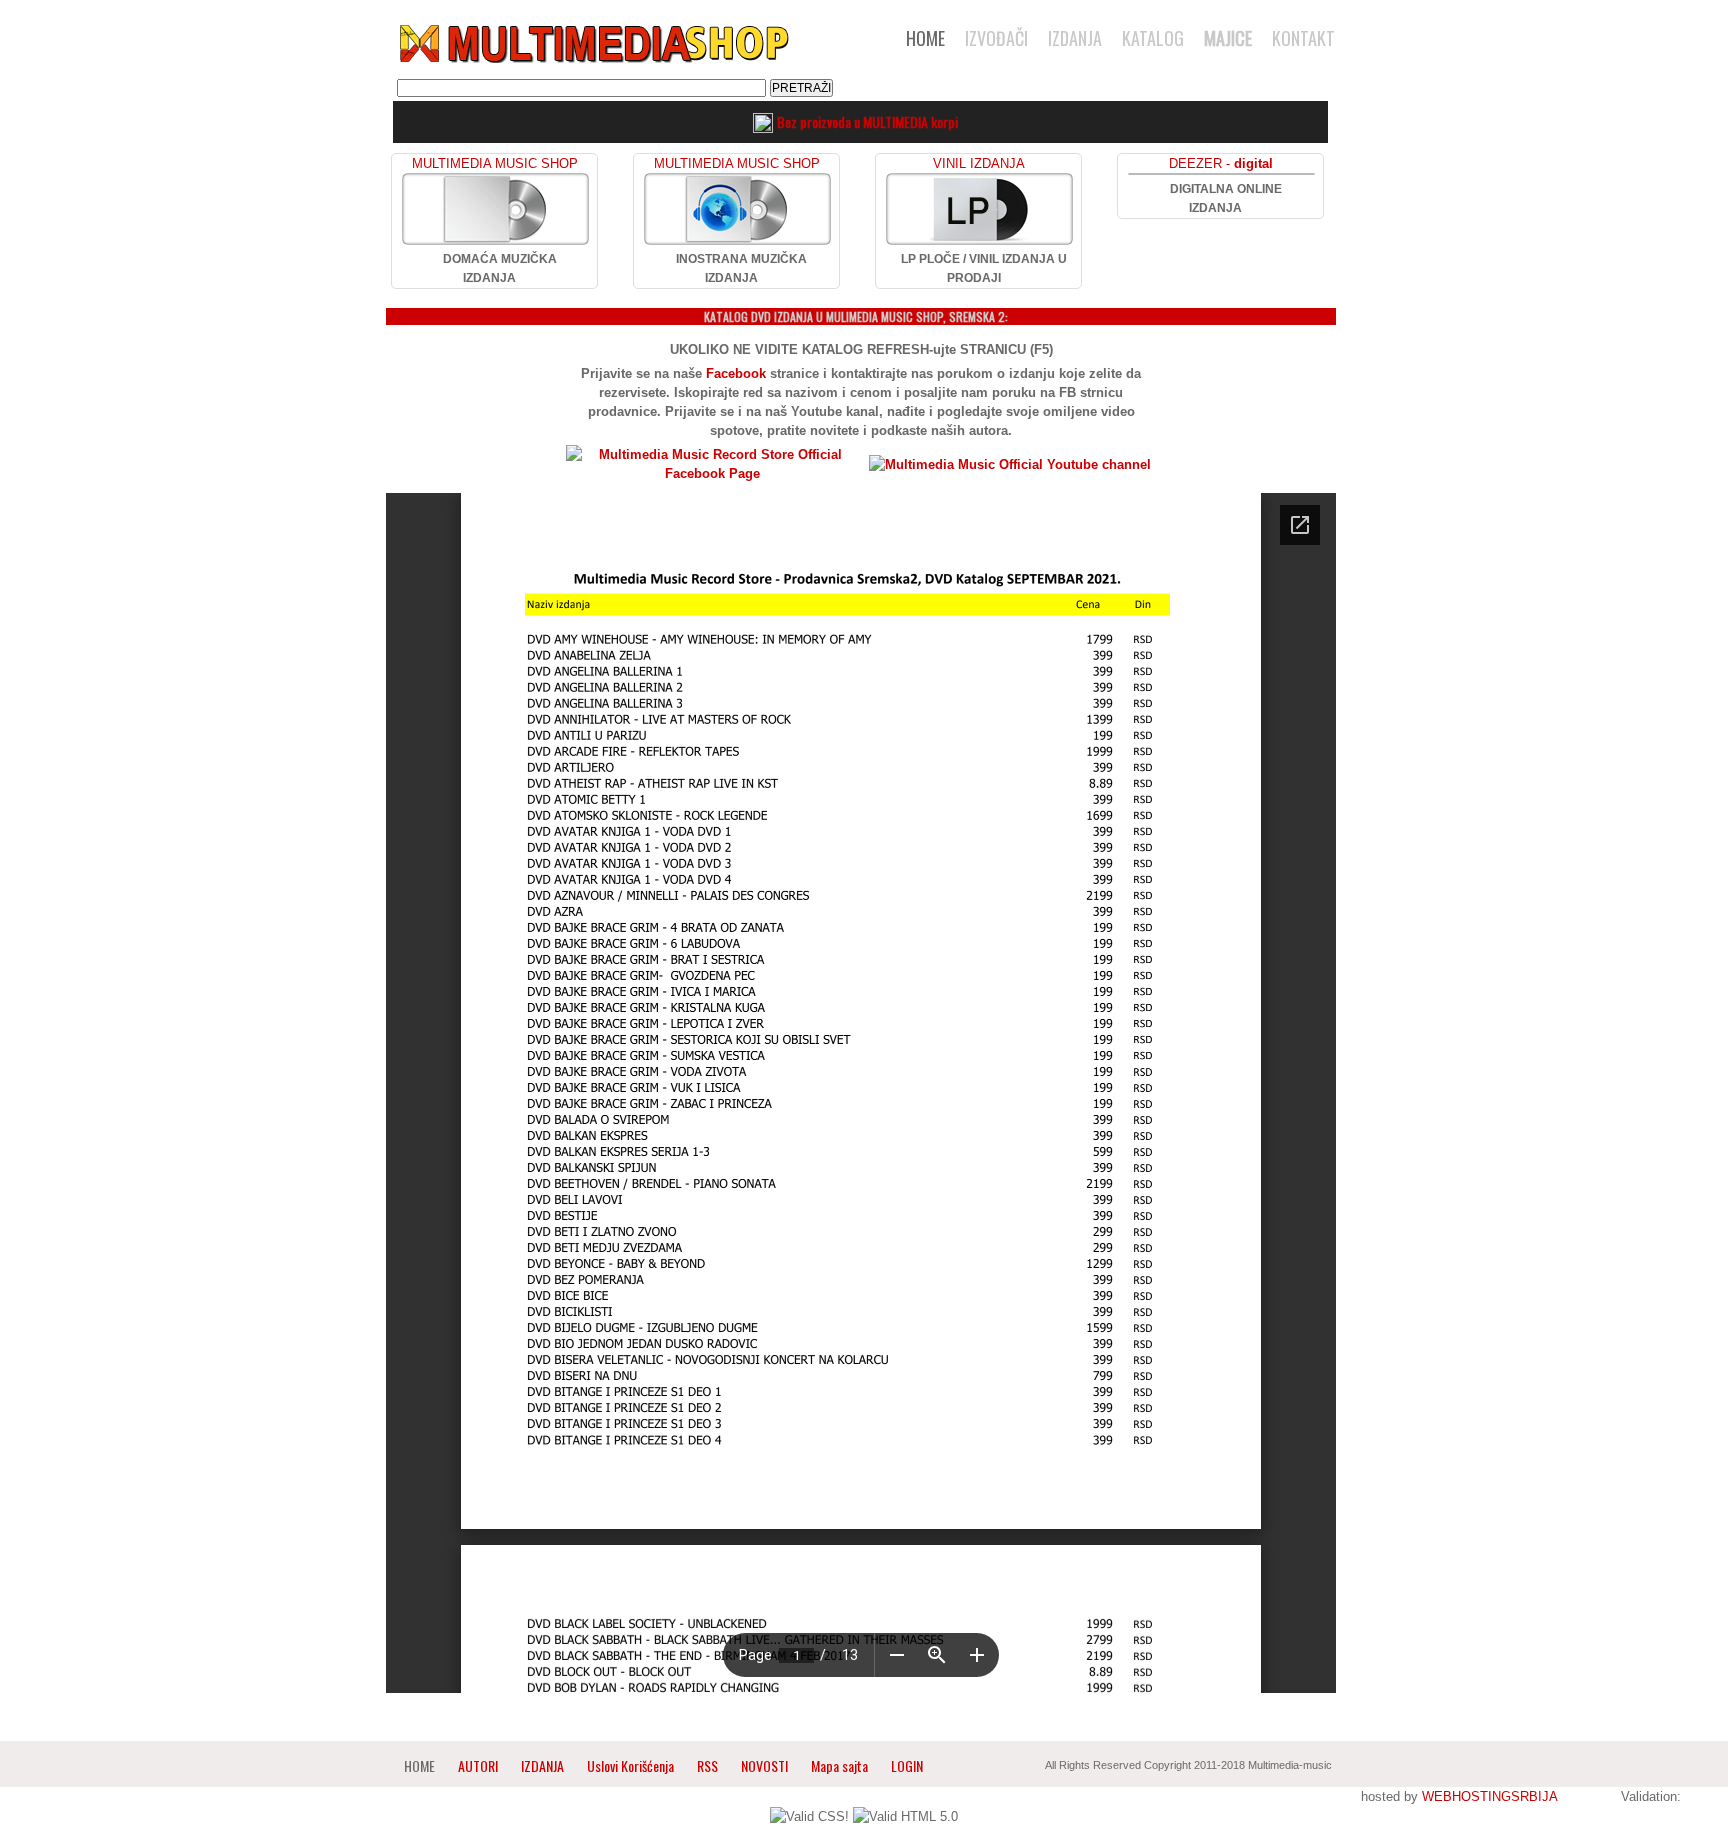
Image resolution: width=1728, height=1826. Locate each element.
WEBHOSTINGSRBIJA (1489, 1796)
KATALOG (1153, 38)
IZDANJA (1075, 38)
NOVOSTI (764, 1765)
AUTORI (478, 1765)
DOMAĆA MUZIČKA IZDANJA (500, 268)
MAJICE (1228, 38)
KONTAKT (1303, 38)
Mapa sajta (839, 1765)
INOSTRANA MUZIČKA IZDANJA (741, 268)
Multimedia (593, 44)
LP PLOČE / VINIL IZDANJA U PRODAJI (984, 268)
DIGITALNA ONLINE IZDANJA (1226, 198)
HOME (925, 38)
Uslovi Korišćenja (632, 1765)
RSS (707, 1765)
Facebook (736, 373)
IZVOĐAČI (996, 38)
